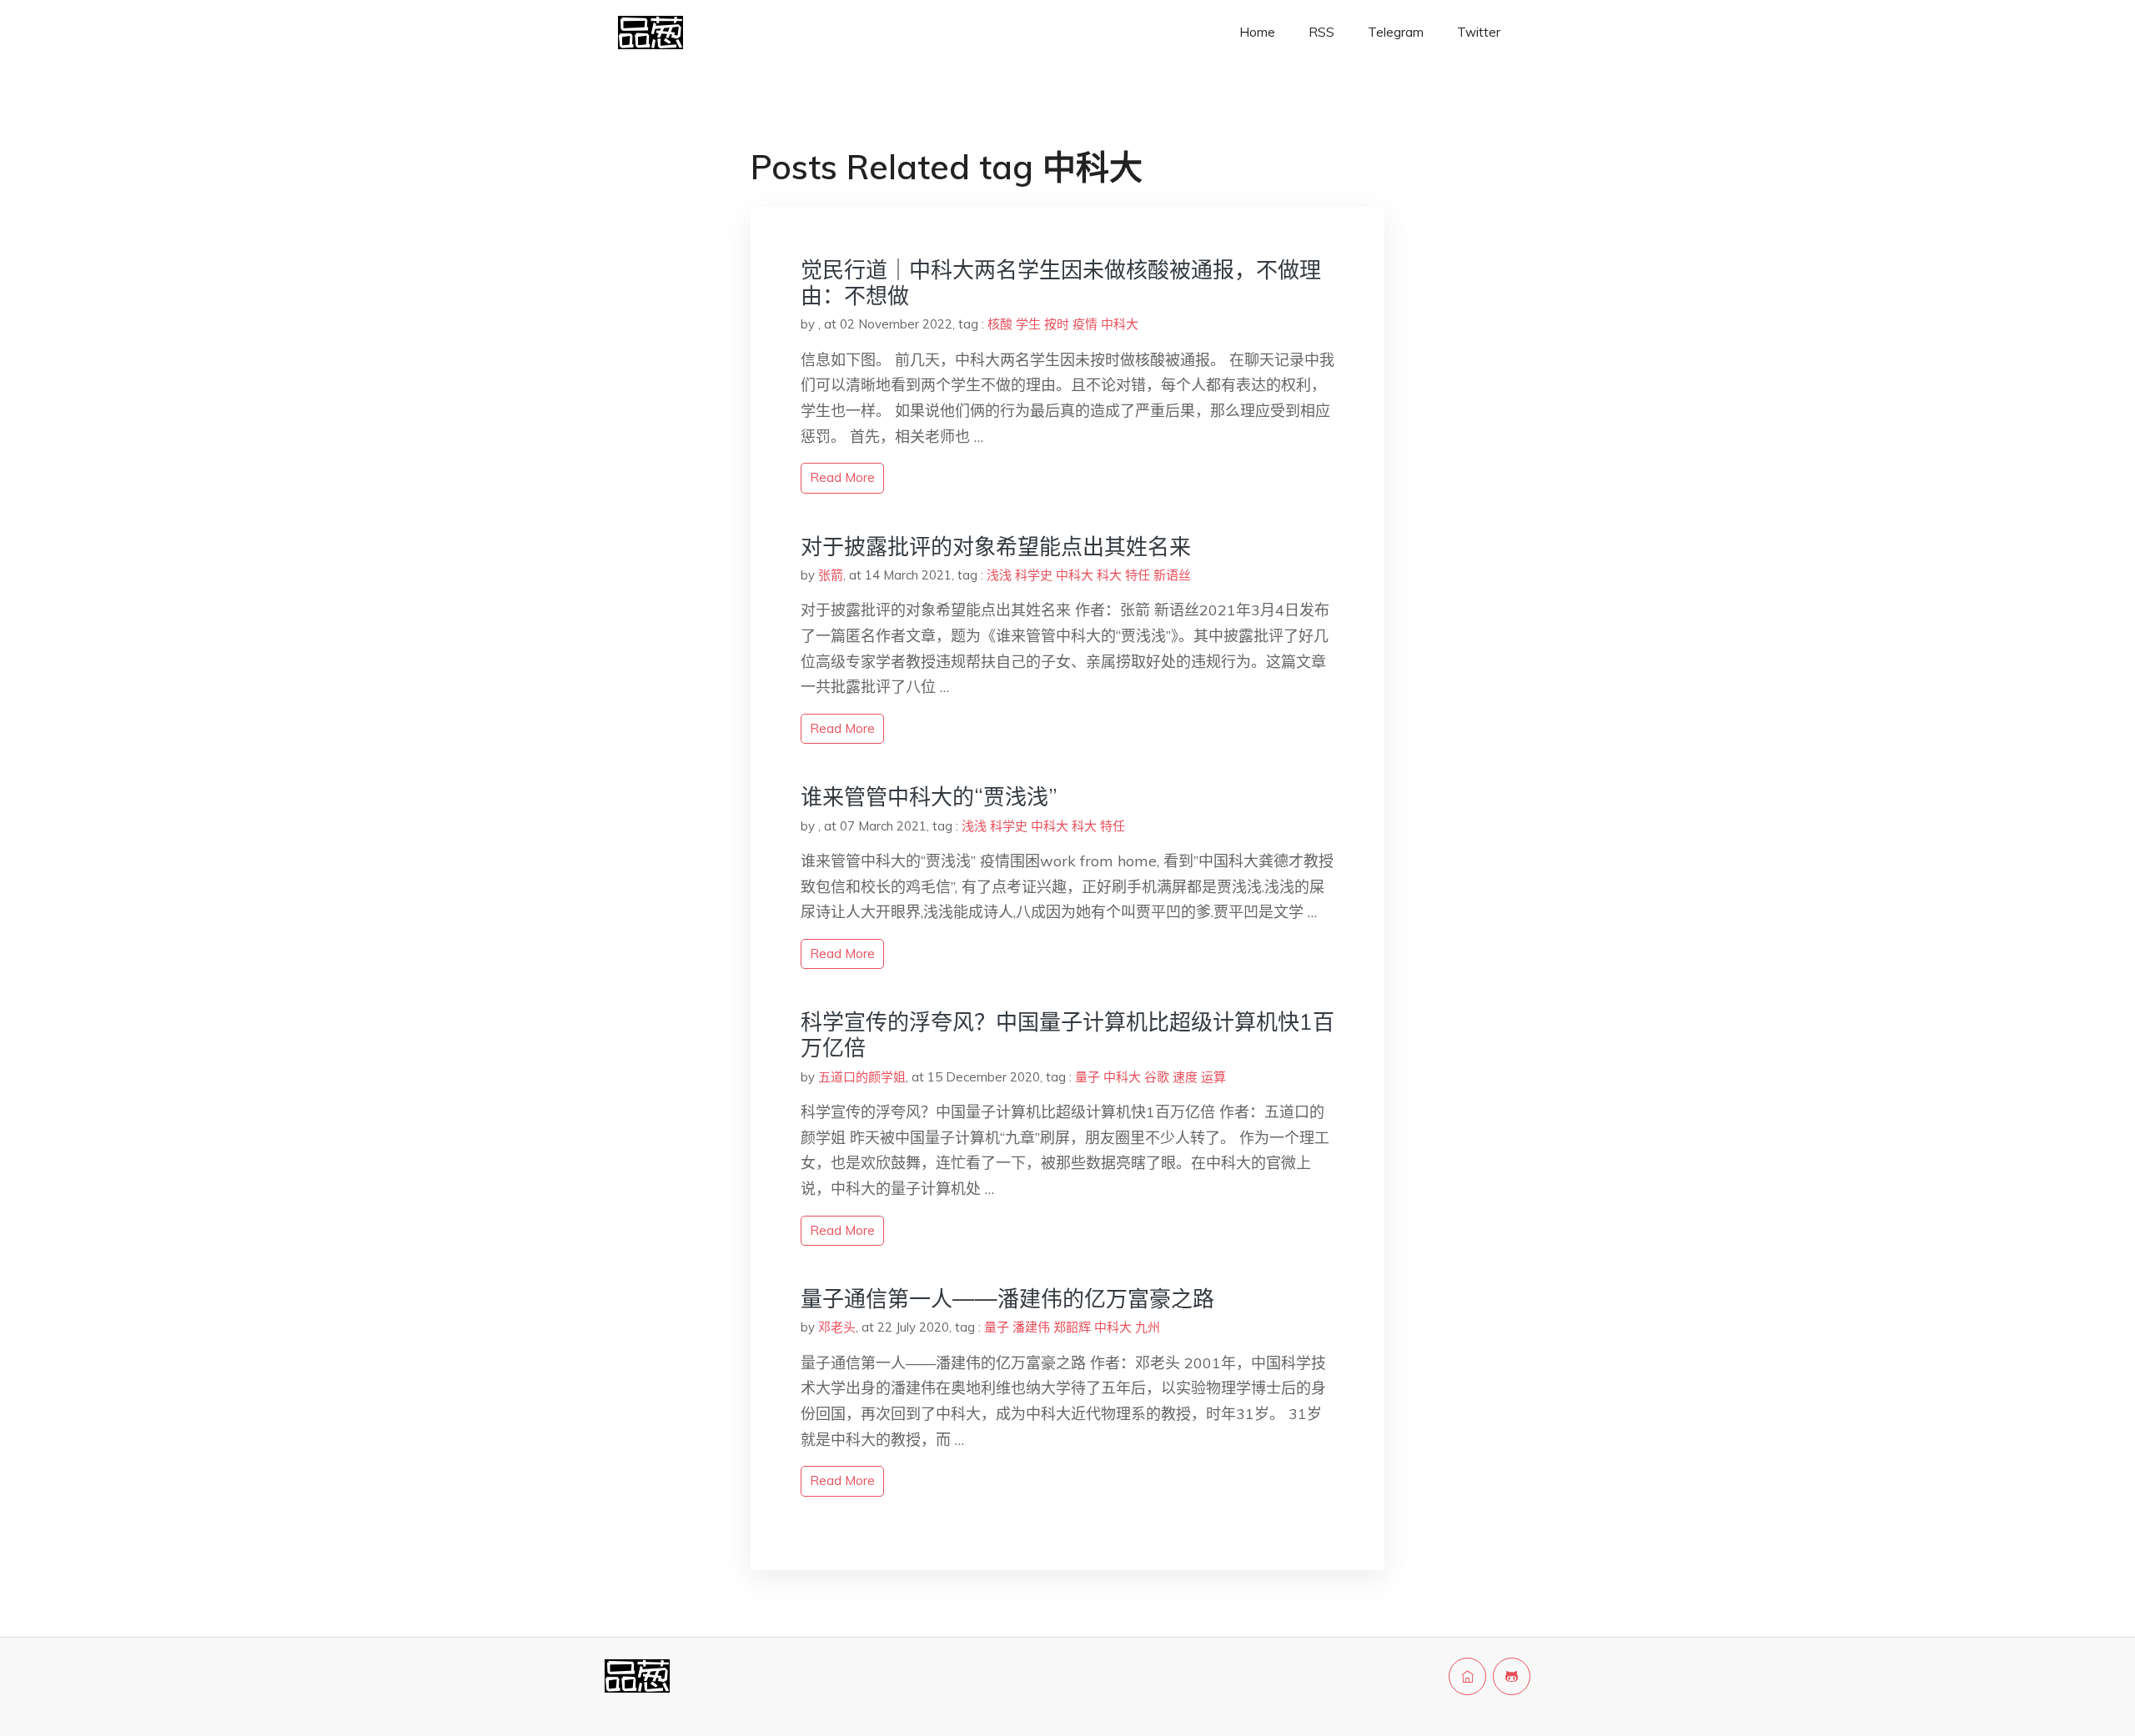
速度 (1185, 1077)
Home (1257, 32)
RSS (1321, 32)
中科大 (1120, 324)
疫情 (1085, 324)
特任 (1138, 575)
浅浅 (999, 575)
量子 (1088, 1077)
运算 (1213, 1077)
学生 (1028, 324)
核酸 (1000, 324)
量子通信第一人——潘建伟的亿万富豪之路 (1007, 1299)
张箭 (831, 575)
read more (842, 477)
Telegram (1396, 32)
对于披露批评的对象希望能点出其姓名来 (996, 547)
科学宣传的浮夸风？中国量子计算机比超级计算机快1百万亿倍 (1067, 1035)
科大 (1109, 575)
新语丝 (1172, 575)
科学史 (1034, 575)
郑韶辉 (1072, 1327)
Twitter (1479, 32)
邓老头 (837, 1327)
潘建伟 (1031, 1327)
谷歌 (1157, 1077)
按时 (1057, 324)
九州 (1148, 1327)
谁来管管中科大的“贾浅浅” (929, 797)
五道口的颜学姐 (862, 1077)
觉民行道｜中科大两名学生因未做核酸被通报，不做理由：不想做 (1061, 283)
